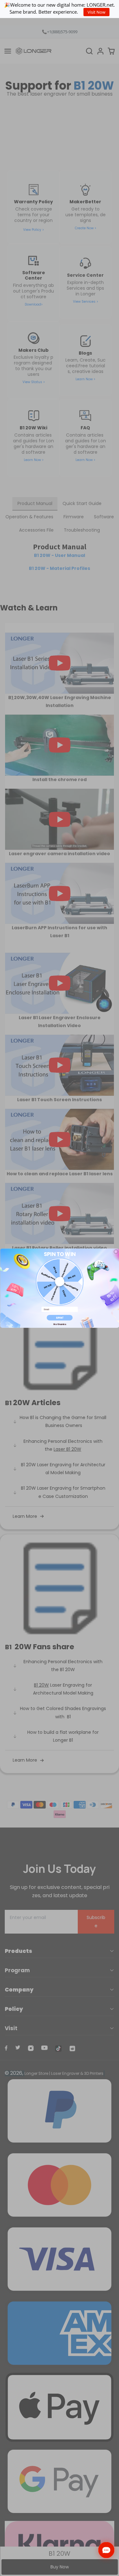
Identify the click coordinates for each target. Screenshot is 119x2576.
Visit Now (96, 12)
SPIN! (59, 1317)
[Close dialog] (116, 1251)
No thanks (60, 1324)
